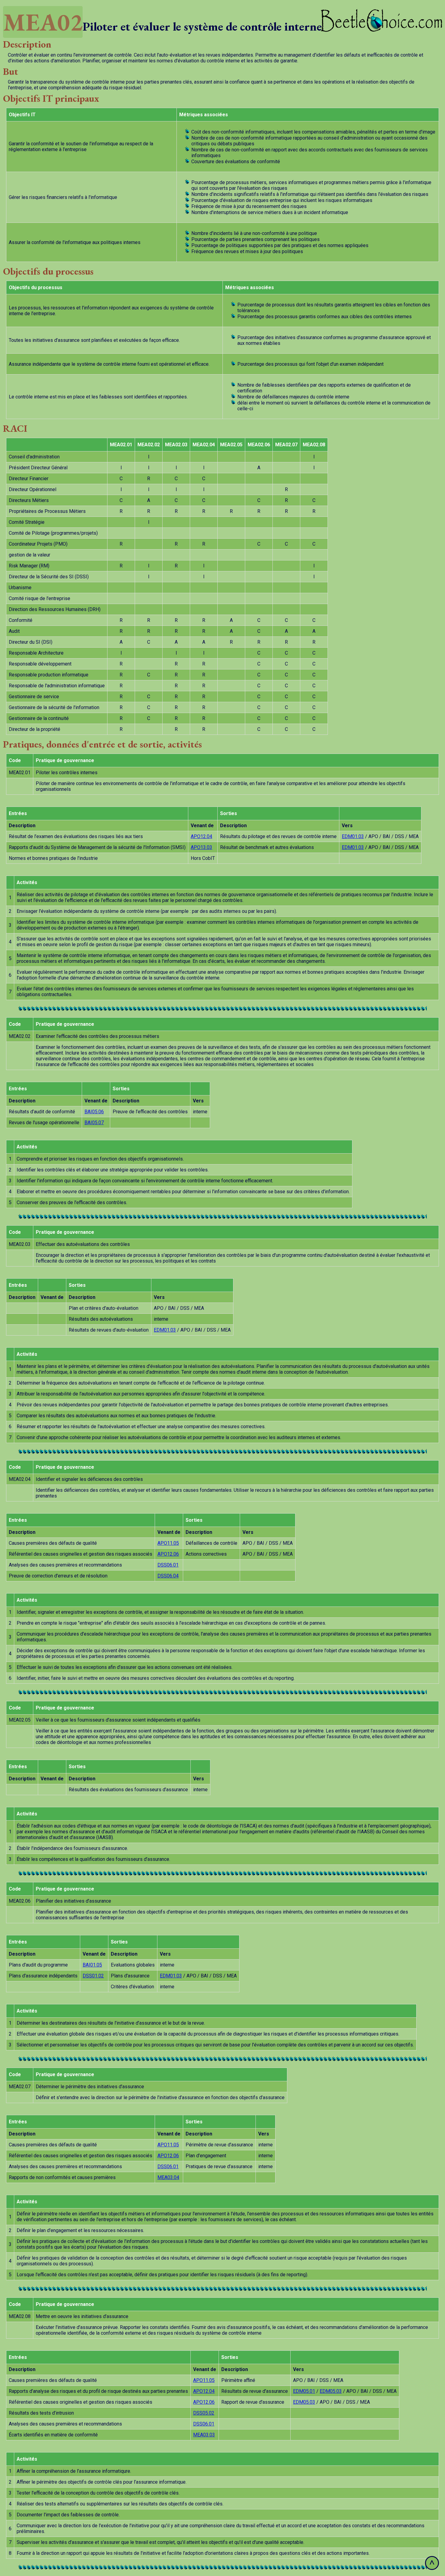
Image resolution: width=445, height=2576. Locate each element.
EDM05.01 (304, 2391)
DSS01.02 (93, 1976)
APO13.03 (201, 847)
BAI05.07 (94, 1123)
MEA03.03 (204, 2435)
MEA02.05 (231, 445)
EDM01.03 (353, 836)
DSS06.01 (168, 1565)
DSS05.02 (204, 2413)
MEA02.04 (204, 445)
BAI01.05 (92, 1965)
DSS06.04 (168, 1576)
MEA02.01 (121, 445)
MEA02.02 (149, 445)
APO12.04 (201, 836)
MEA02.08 (314, 445)
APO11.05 (168, 1543)
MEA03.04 (168, 2177)
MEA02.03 (176, 445)
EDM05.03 (331, 2391)
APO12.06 (168, 1554)
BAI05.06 (94, 1112)
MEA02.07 (286, 445)
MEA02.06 (259, 445)
